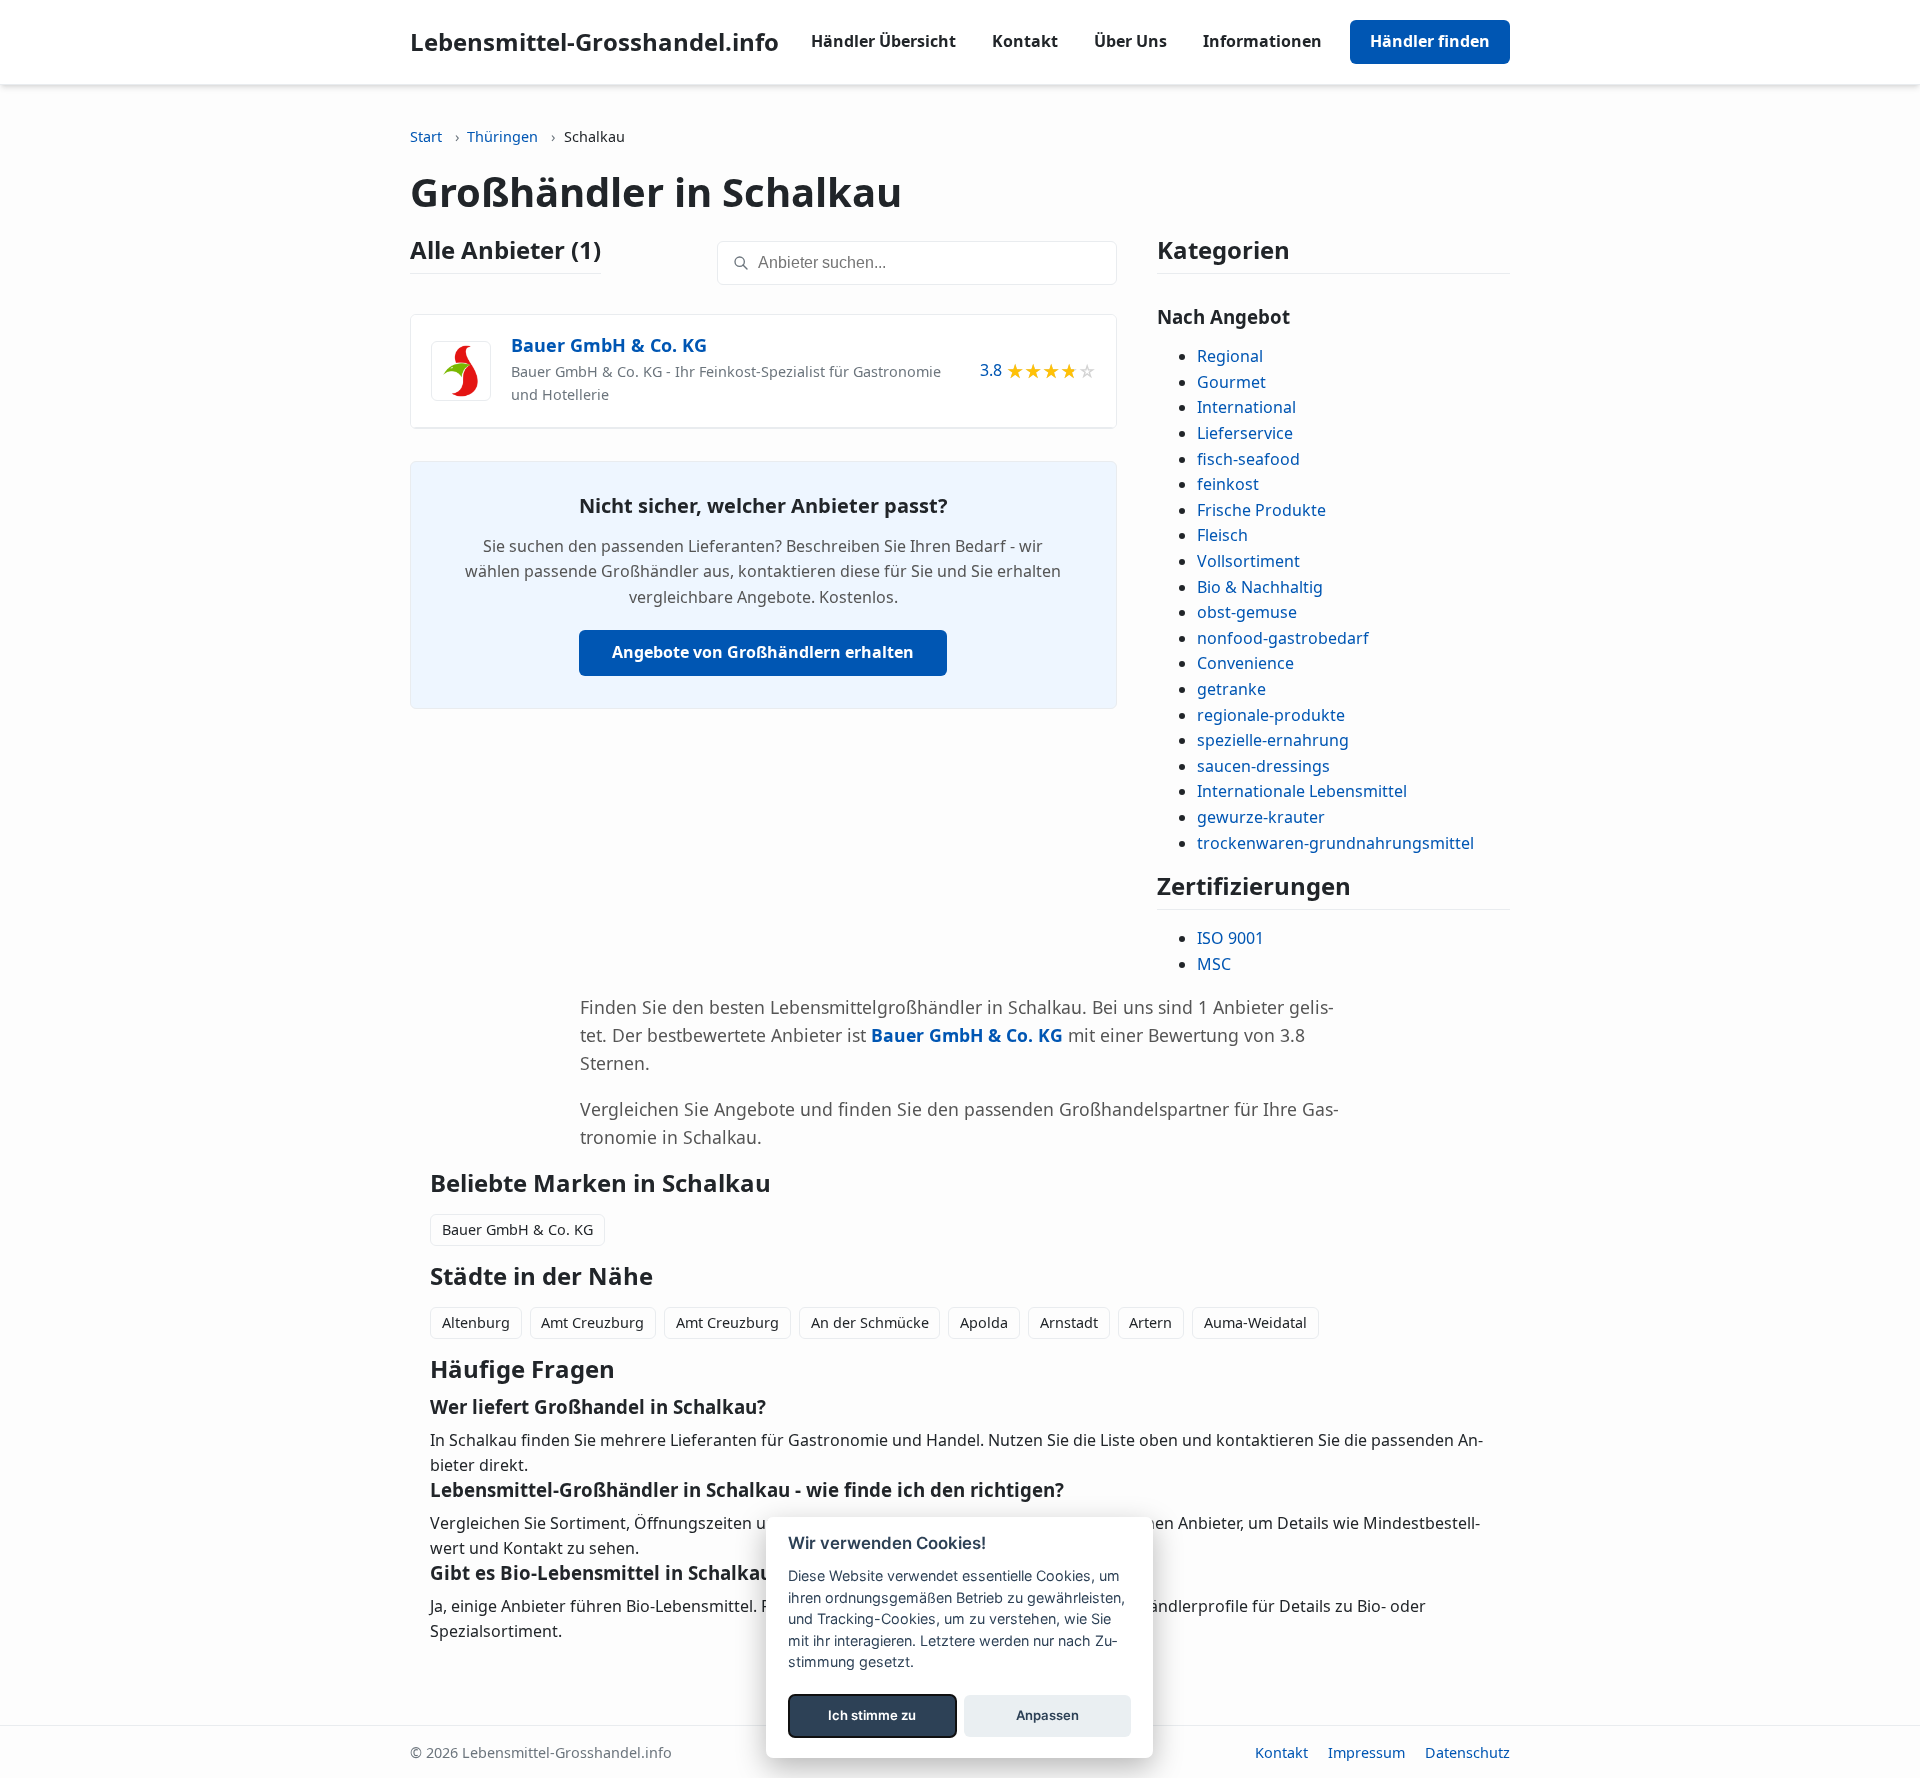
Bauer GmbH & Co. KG (517, 1229)
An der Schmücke (870, 1322)
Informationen (1262, 41)
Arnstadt (1069, 1322)
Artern (1150, 1322)
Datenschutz (1467, 1752)
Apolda (984, 1322)
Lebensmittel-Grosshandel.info (594, 41)
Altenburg (476, 1322)
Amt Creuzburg (592, 1322)
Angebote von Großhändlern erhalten (763, 652)
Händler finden (1430, 41)
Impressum (1366, 1752)
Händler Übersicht (883, 41)
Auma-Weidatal (1255, 1322)
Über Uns (1130, 41)
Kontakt (1025, 41)
